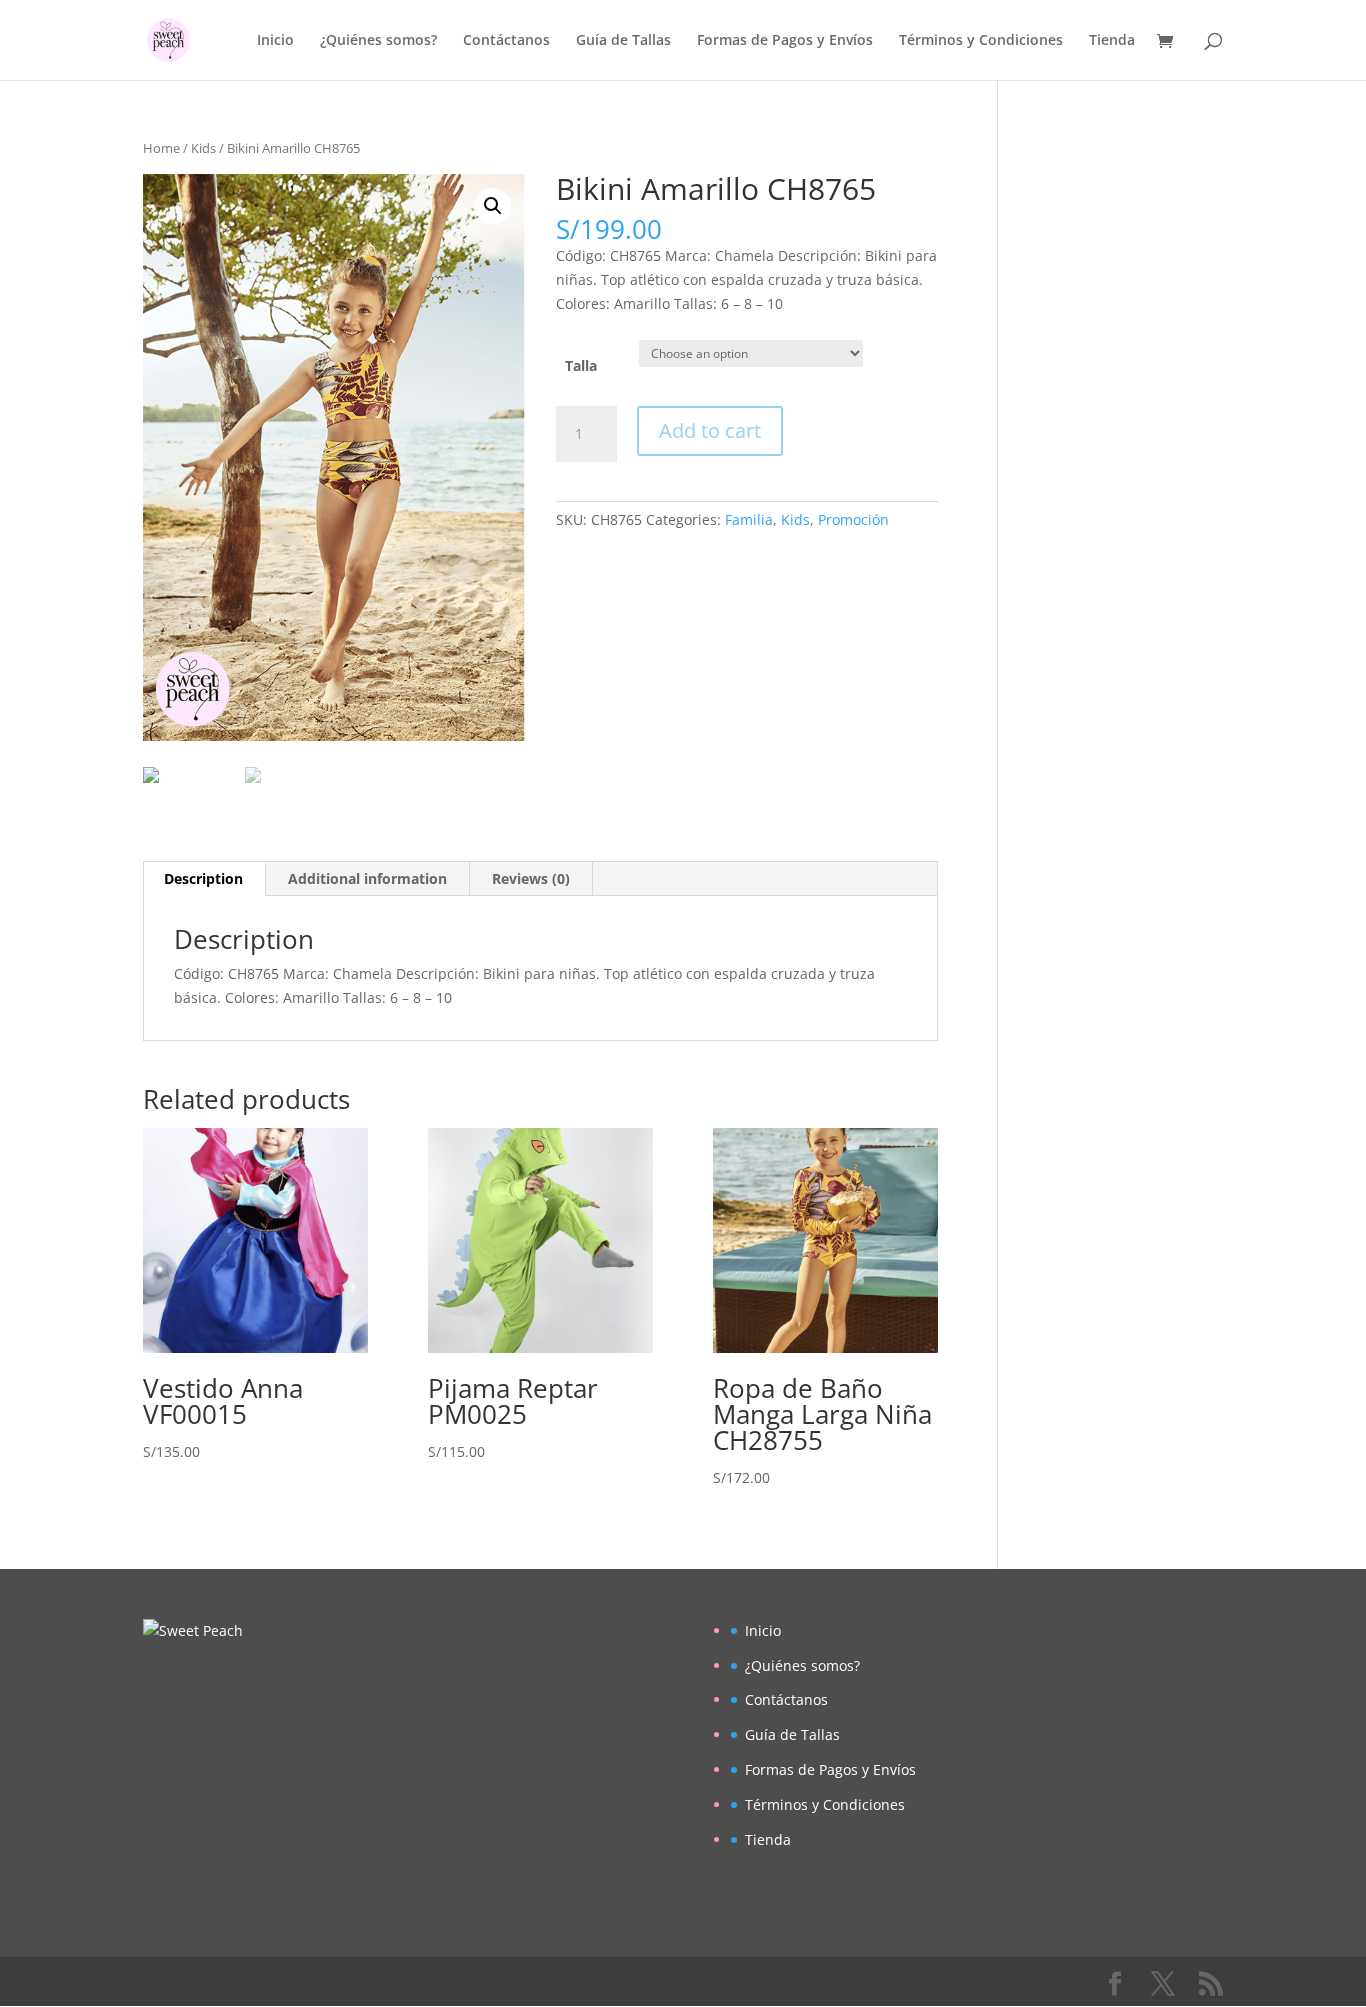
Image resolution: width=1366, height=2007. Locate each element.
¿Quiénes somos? (378, 41)
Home (161, 148)
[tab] (204, 879)
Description (203, 878)
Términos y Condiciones (981, 41)
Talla (581, 365)
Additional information (367, 878)
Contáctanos (506, 41)
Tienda (1112, 41)
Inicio (275, 41)
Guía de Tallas (623, 41)
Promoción (853, 519)
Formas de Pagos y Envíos (785, 41)
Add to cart (710, 430)
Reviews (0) (531, 878)
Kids (203, 148)
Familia (749, 519)
